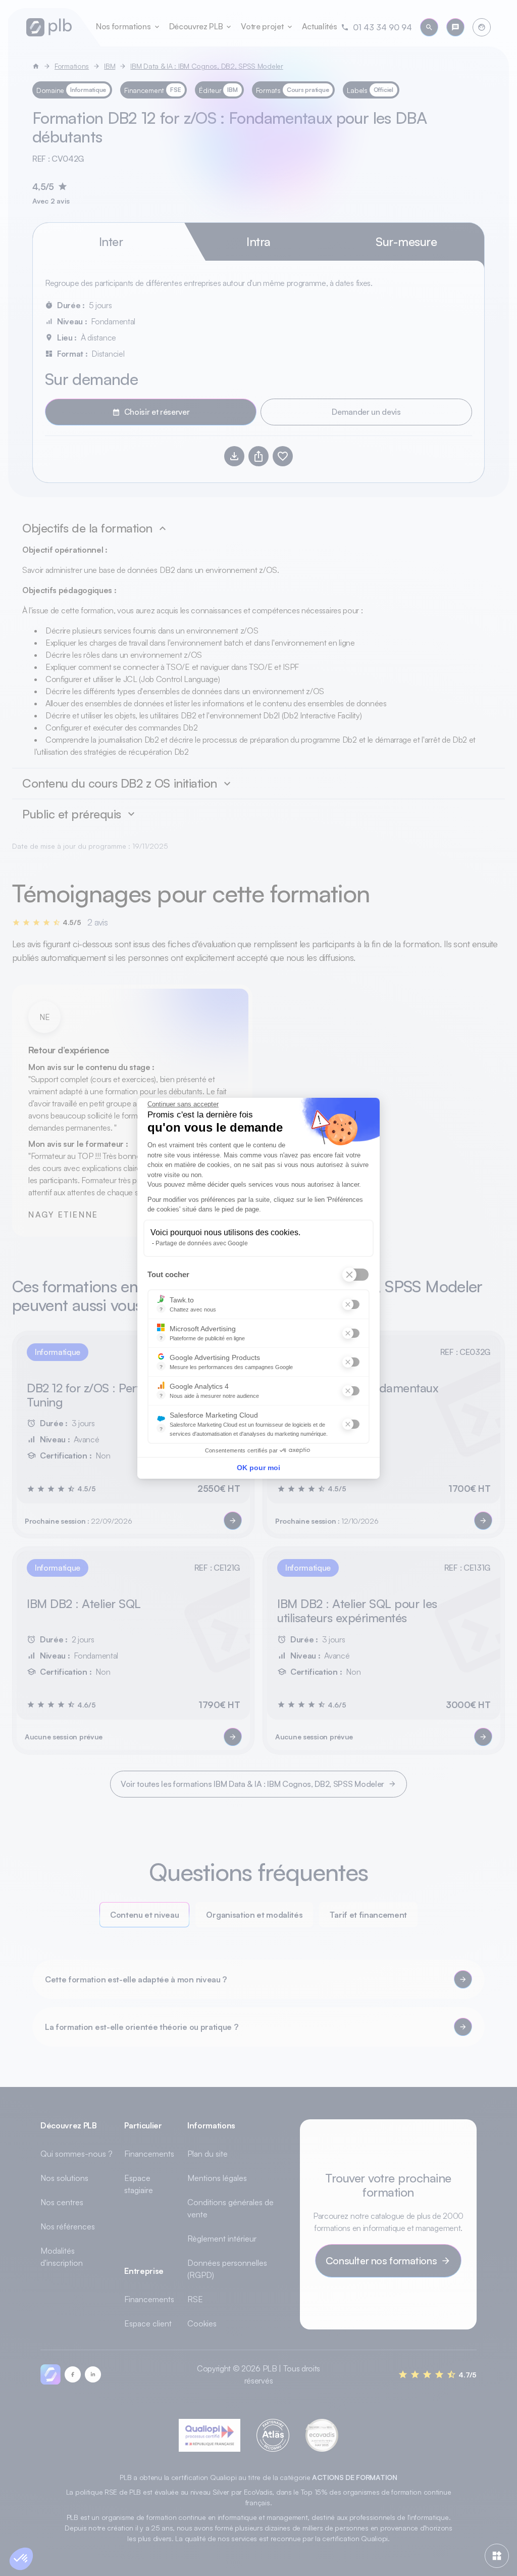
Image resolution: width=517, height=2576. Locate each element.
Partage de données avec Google (202, 1243)
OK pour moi (258, 1468)
